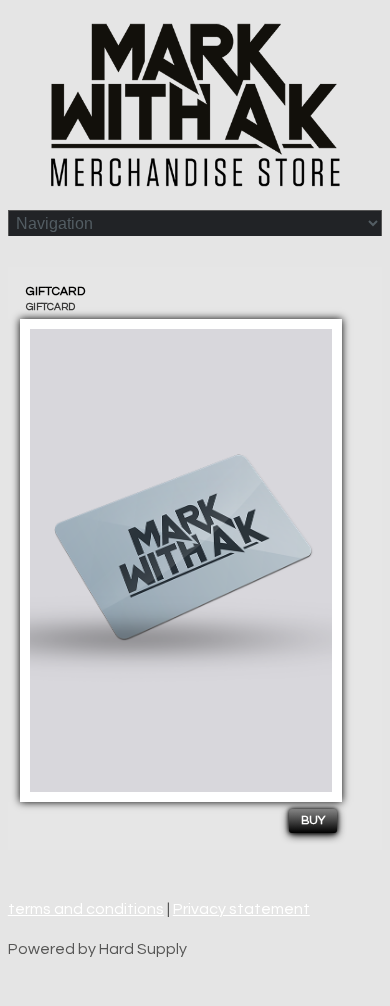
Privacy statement (241, 909)
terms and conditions (86, 909)
